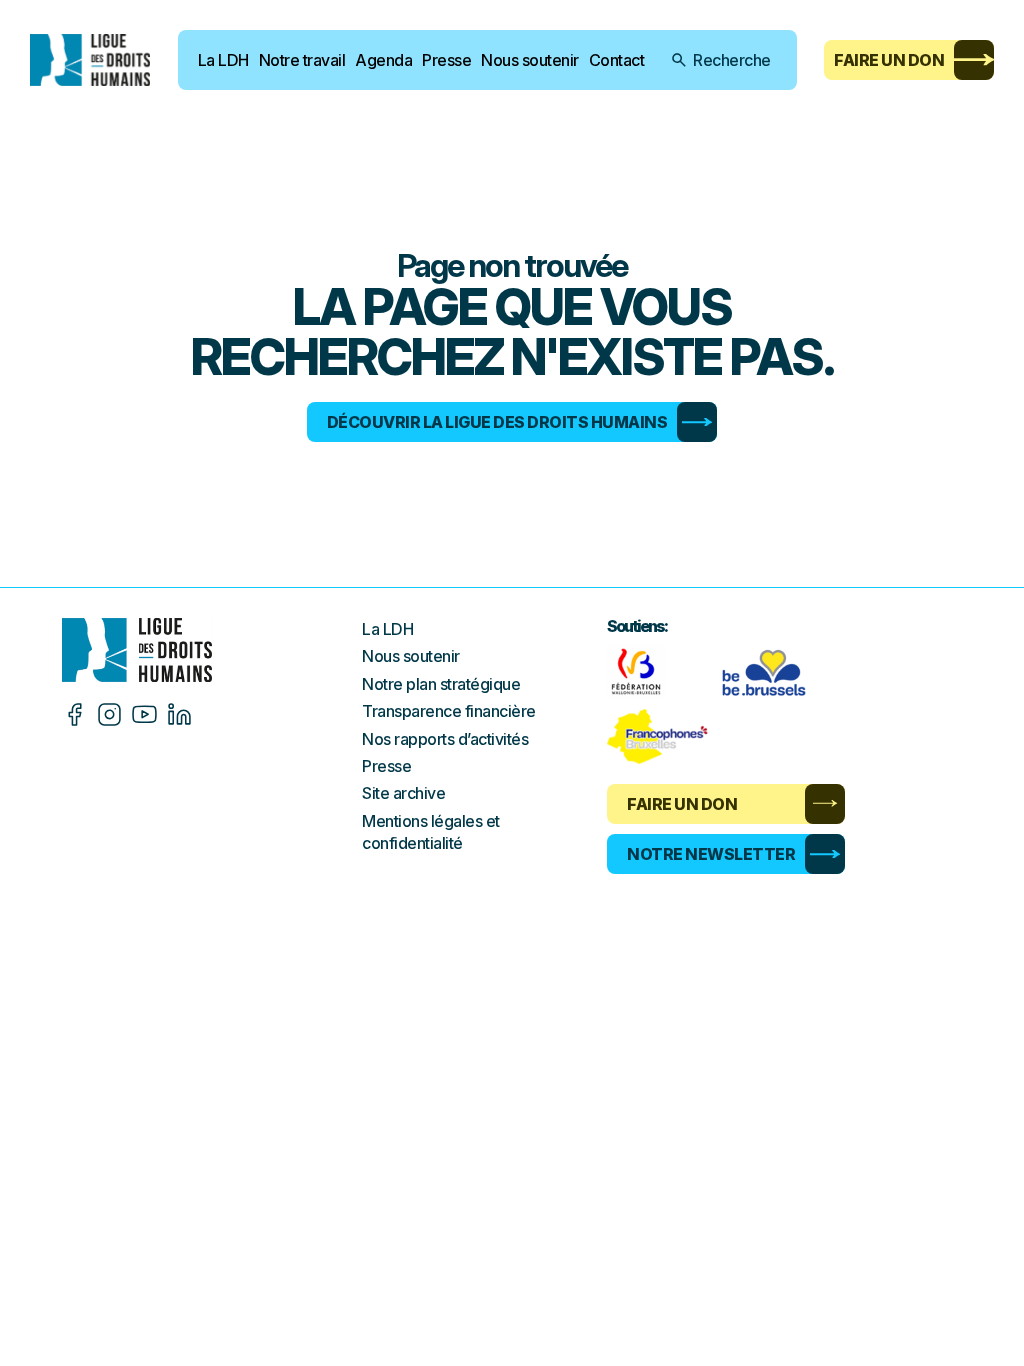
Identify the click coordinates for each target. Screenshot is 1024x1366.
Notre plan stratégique (441, 684)
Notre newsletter (711, 854)
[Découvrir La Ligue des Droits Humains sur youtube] (144, 714)
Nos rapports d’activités (445, 739)
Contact (617, 60)
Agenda (383, 60)
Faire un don (889, 60)
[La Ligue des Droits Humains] (90, 59)
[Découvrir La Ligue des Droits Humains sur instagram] (109, 714)
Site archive (403, 793)
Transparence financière (449, 711)
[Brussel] (768, 671)
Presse (446, 60)
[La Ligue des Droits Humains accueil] (212, 650)
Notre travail (302, 60)
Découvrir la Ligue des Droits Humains (497, 422)
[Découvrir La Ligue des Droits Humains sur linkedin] (179, 714)
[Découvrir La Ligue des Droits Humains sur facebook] (74, 714)
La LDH (223, 60)
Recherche (732, 60)
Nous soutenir (530, 60)
